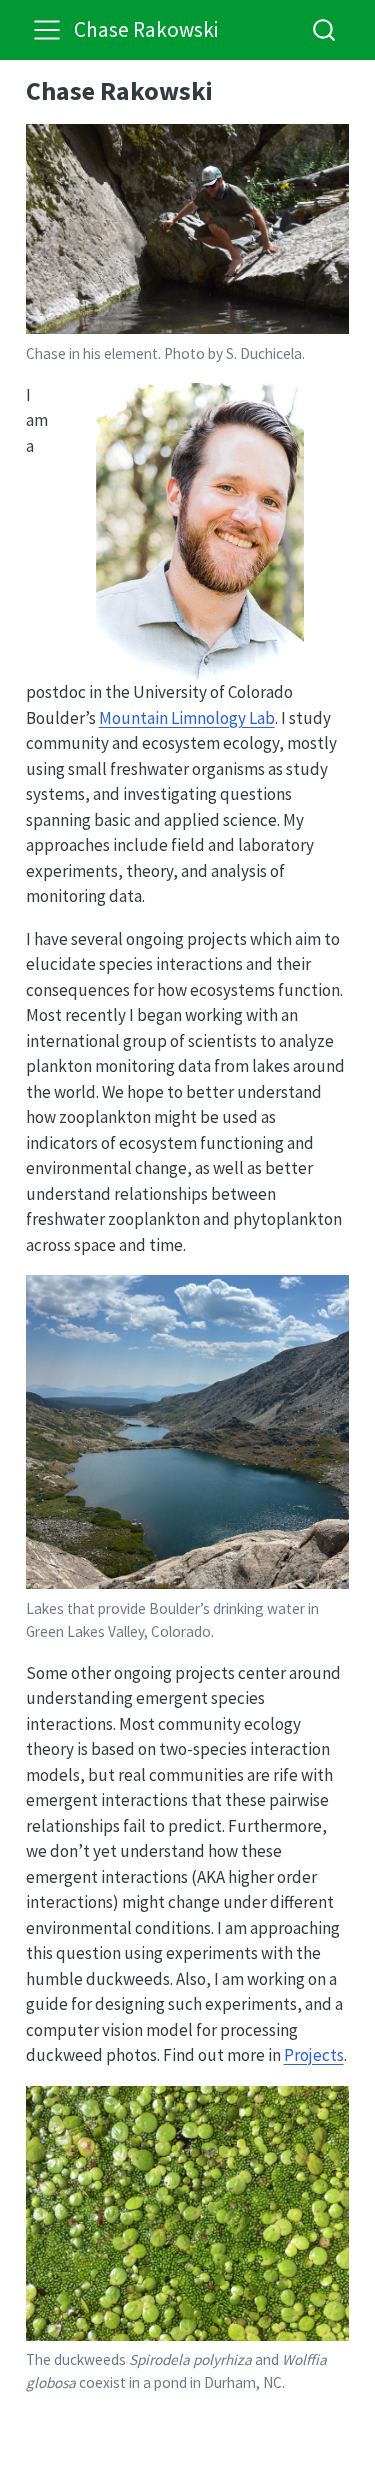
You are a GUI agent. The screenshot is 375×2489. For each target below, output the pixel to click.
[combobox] (325, 29)
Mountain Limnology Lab (187, 718)
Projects (314, 2055)
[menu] (47, 30)
